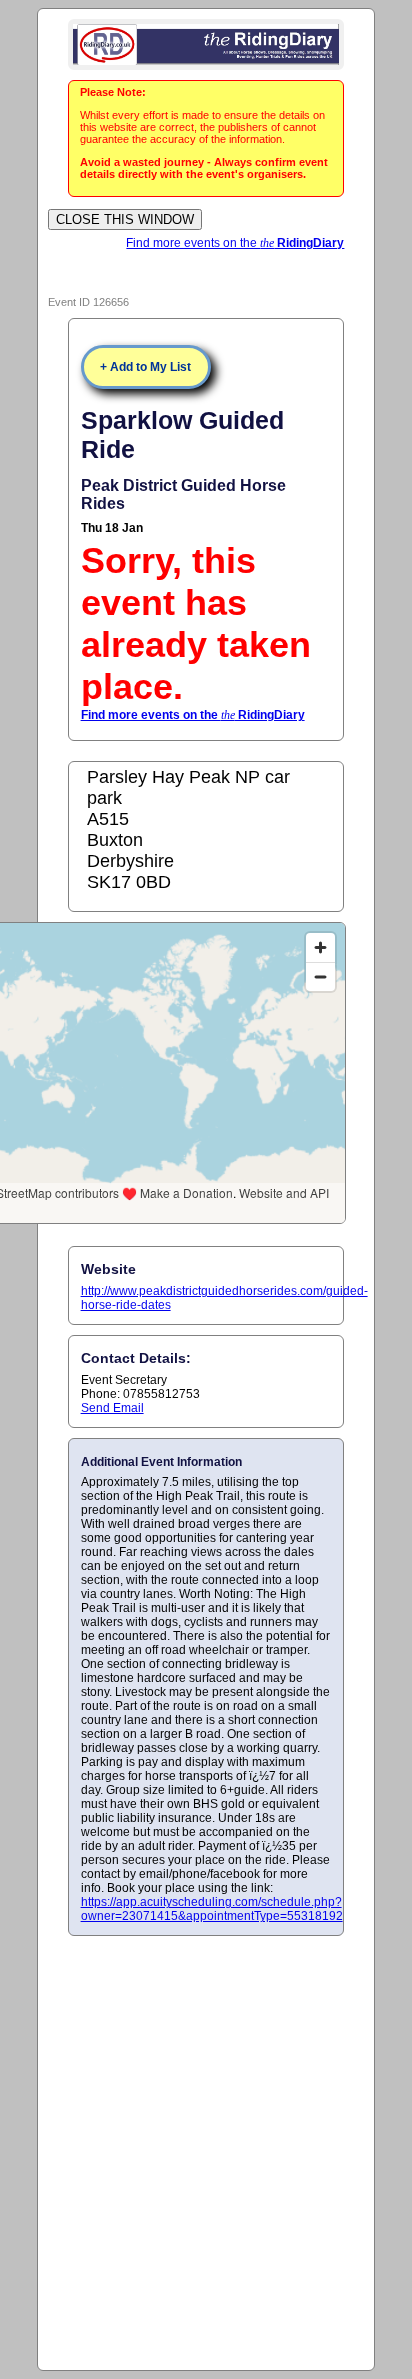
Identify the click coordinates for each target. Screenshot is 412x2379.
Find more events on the (235, 243)
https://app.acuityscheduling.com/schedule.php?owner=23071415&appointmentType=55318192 (212, 1909)
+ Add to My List (145, 367)
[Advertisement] (206, 2152)
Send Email (112, 1408)
